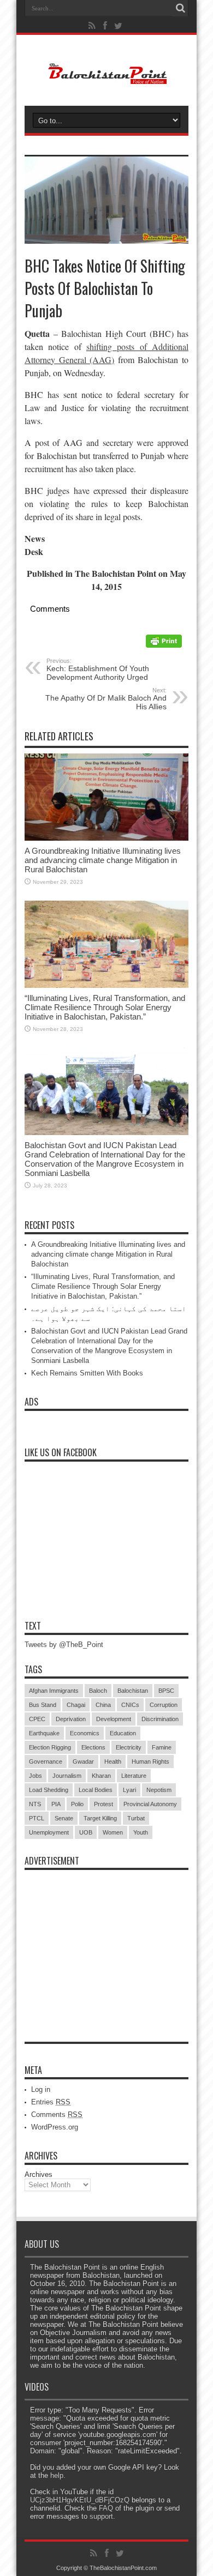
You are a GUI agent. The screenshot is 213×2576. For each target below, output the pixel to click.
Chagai (76, 1705)
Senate (64, 1818)
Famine (162, 1747)
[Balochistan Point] (107, 79)
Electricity (129, 1747)
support (101, 2516)
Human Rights (150, 1761)
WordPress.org (55, 2127)
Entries (51, 2102)
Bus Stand (43, 1705)
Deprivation (71, 1719)
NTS (35, 1804)
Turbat (136, 1818)
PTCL (37, 1818)
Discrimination (160, 1719)
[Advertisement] (106, 1944)
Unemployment (49, 1832)
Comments (57, 2115)
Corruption (164, 1705)
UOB (86, 1832)
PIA (56, 1804)
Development (114, 1719)
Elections (93, 1747)
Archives (39, 2174)
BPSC (166, 1691)
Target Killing (100, 1818)
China (103, 1705)
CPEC (37, 1719)
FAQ (106, 2508)
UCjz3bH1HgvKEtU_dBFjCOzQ (80, 2500)
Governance (46, 1761)
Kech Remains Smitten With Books (87, 1373)
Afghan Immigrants (54, 1691)
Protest (103, 1804)
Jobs (35, 1776)
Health (113, 1761)
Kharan (101, 1776)
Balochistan (133, 1691)
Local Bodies (96, 1790)
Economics (85, 1733)
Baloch (98, 1691)
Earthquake (44, 1733)
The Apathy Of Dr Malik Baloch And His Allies (106, 699)
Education (123, 1733)
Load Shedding (49, 1790)
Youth (141, 1832)
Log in (41, 2089)
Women (113, 1832)
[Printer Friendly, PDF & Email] (164, 645)
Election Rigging (50, 1747)
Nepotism (159, 1790)
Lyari (129, 1790)
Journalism (67, 1776)
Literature (134, 1776)
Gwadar (83, 1761)
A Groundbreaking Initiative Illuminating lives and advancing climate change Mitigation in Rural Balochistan (103, 860)
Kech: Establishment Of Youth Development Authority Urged (98, 669)
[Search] (180, 8)
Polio (77, 1804)
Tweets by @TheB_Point (64, 1645)
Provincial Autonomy (150, 1804)
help (57, 2475)
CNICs (130, 1705)
